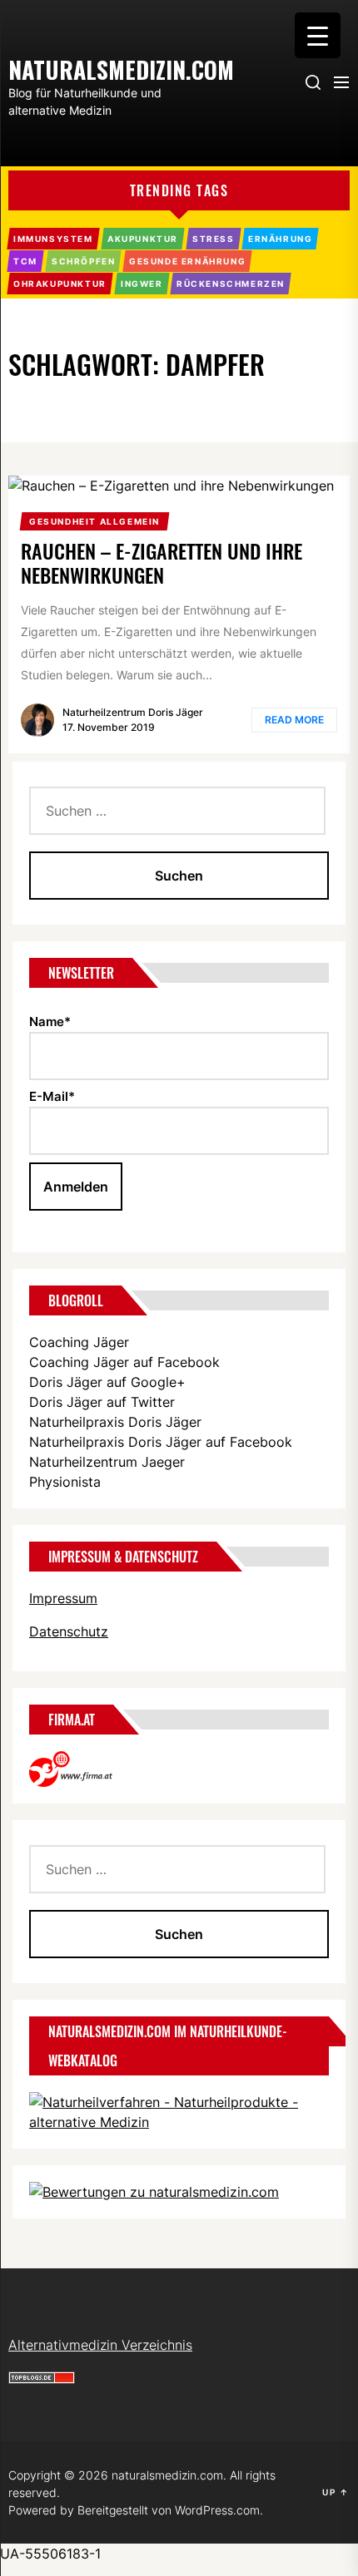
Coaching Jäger (79, 1342)
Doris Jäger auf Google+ (107, 1382)
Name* (50, 1022)
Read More (294, 720)
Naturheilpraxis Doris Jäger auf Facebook (161, 1442)
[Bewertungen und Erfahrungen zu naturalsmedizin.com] (154, 2192)
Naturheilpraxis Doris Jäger (115, 1422)
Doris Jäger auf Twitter (102, 1402)
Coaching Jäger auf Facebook (124, 1362)
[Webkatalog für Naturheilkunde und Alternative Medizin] (179, 2102)
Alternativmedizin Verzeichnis (100, 2345)
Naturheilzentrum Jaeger (107, 1462)
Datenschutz (69, 1631)
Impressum (63, 1598)
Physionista (65, 1482)
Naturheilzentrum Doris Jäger (133, 712)
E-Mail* (52, 1096)
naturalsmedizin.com (92, 68)
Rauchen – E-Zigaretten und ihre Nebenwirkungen (162, 563)
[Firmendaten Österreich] (79, 1761)
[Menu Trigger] (318, 35)
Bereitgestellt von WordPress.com (169, 2510)
